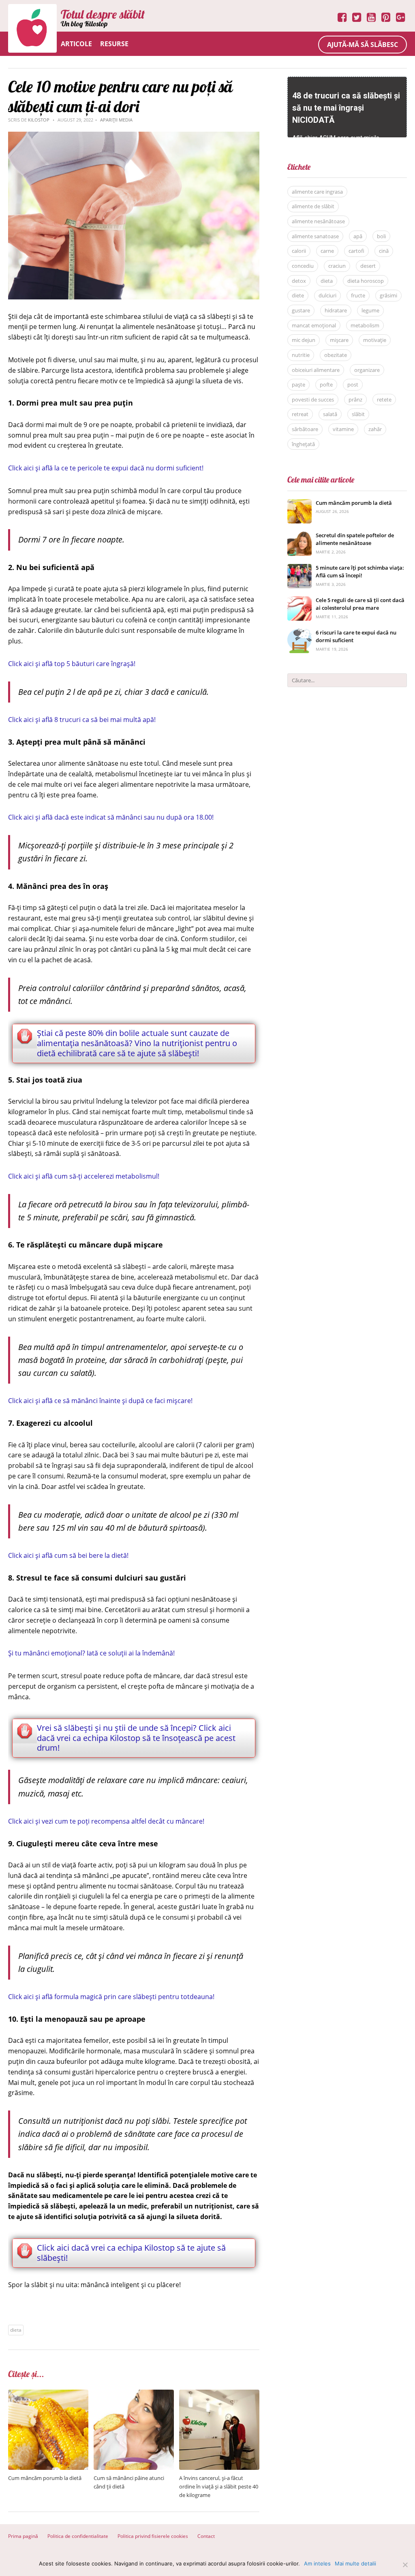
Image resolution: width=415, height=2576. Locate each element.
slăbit (358, 414)
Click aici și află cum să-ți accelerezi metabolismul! (84, 1176)
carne (327, 251)
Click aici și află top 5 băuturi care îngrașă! (72, 664)
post (353, 384)
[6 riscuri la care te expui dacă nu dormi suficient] (299, 633)
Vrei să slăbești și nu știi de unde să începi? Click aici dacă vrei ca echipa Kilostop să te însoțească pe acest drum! (136, 1738)
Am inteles (317, 2563)
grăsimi (388, 295)
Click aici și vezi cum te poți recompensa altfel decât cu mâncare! (106, 1821)
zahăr (375, 429)
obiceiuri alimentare (316, 370)
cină (384, 251)
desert (368, 266)
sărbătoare (305, 429)
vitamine (343, 429)
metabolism (365, 325)
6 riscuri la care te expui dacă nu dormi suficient (356, 637)
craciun (337, 266)
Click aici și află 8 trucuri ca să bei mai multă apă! (82, 720)
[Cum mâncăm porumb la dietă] (48, 2394)
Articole (76, 44)
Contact (206, 2536)
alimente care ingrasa (317, 192)
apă (358, 236)
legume (370, 310)
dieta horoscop (366, 281)
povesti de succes (313, 399)
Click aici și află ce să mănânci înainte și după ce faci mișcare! (100, 1401)
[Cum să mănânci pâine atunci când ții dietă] (134, 2394)
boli (381, 236)
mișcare (339, 340)
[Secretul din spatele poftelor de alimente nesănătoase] (299, 536)
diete (298, 295)
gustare (301, 310)
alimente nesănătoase (318, 221)
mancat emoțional (314, 325)
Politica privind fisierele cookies (153, 2536)
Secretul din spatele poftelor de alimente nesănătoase (355, 539)
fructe (358, 295)
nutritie (301, 355)
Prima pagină (23, 2536)
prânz (355, 399)
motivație (375, 340)
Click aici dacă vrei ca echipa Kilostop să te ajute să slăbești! (131, 2253)
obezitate (336, 355)
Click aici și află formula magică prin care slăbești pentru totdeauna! (111, 1997)
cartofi (356, 251)
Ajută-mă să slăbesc (363, 45)
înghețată (303, 444)
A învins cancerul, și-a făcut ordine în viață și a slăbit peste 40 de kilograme (219, 2486)
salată (330, 414)
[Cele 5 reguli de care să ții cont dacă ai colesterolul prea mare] (299, 601)
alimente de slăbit (313, 206)
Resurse (114, 44)
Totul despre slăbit (103, 14)
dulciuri (327, 295)
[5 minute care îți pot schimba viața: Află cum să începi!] (299, 568)
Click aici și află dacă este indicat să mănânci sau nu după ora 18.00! (111, 817)
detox (299, 281)
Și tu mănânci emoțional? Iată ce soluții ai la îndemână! (91, 1653)
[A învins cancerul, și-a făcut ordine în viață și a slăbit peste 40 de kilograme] (219, 2394)
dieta (16, 2330)
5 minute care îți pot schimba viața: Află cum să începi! (360, 572)
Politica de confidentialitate (78, 2536)
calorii (299, 251)
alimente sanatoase (315, 236)
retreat (300, 414)
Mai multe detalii (355, 2563)
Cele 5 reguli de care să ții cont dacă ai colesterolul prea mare (360, 604)
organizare (367, 370)
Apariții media (116, 120)
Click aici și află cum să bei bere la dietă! (68, 1555)
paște (298, 384)
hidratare (336, 310)
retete (384, 399)
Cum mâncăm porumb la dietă (45, 2478)
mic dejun (304, 340)
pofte (326, 384)
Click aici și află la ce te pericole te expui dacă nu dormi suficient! (106, 468)
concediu (303, 266)
